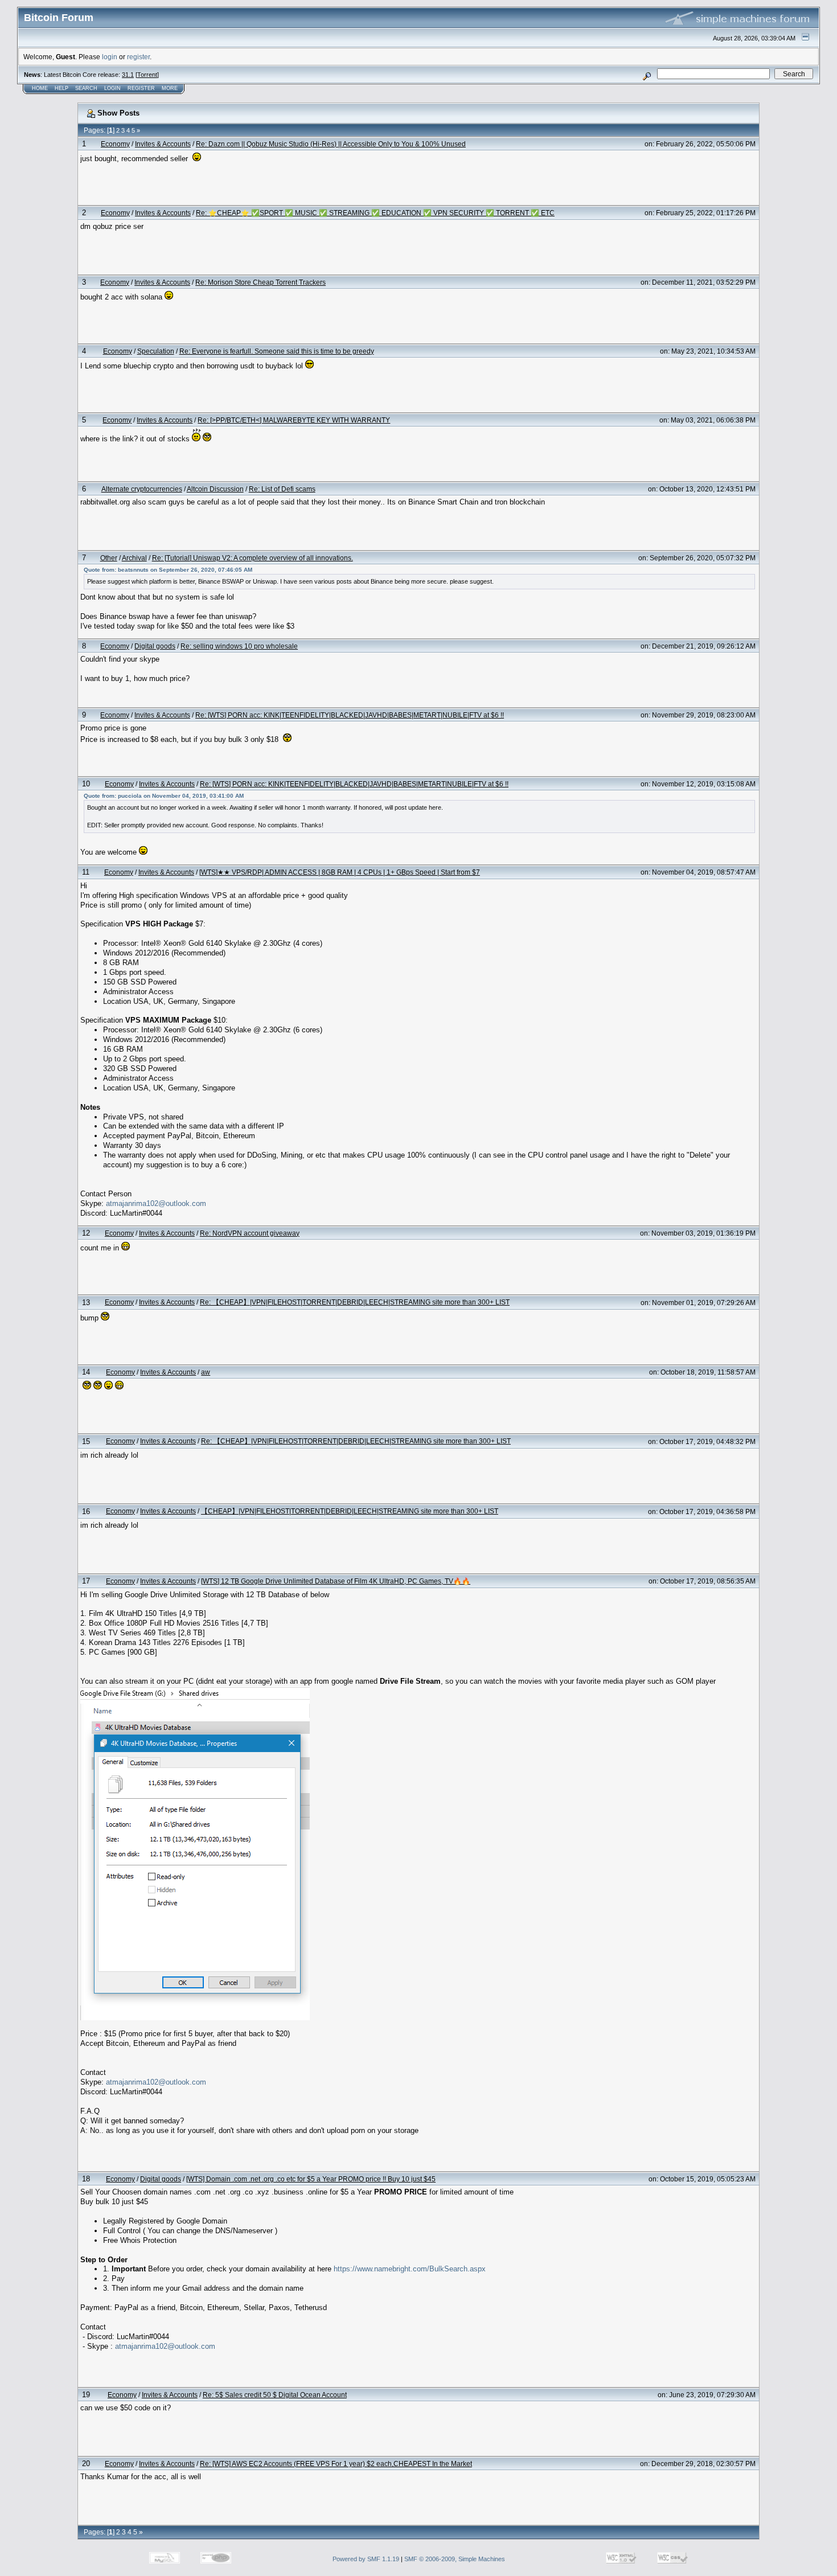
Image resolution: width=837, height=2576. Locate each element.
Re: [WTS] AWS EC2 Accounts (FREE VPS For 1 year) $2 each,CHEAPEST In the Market (336, 2464)
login (110, 57)
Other (109, 558)
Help (61, 88)
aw (206, 1372)
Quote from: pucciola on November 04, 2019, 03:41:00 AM (164, 796)
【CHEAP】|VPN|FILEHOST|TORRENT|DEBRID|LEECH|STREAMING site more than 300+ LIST (350, 1511)
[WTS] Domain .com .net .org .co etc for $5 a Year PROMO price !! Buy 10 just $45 (311, 2179)
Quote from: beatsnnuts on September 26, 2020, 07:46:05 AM (168, 570)
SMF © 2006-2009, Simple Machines (455, 2559)
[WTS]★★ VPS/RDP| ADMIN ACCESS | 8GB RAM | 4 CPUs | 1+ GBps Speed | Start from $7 (340, 872)
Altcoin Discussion (215, 489)
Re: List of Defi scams (282, 489)
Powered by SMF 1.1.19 (366, 2559)
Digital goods (155, 646)
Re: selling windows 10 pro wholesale (239, 646)
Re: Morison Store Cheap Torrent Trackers (260, 282)
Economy (115, 144)
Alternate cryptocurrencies (142, 489)
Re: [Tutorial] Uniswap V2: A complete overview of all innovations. (253, 558)
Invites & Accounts (163, 144)
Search (86, 88)
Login (112, 88)
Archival (134, 558)
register (138, 57)
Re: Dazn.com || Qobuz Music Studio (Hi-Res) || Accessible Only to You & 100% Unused (331, 144)
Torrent (147, 75)
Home (40, 88)
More (170, 88)
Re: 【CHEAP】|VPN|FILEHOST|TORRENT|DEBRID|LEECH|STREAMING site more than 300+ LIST (355, 1302)
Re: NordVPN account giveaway (250, 1233)
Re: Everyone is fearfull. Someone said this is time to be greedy (277, 351)
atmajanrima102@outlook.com (156, 1203)
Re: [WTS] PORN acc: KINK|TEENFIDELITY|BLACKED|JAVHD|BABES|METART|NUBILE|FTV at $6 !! (350, 715)
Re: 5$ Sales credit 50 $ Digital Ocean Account (275, 2395)
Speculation (156, 351)
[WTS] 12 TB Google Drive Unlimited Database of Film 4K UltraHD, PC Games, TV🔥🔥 (336, 1581)
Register (141, 88)
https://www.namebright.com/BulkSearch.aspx (410, 2269)
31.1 (128, 75)
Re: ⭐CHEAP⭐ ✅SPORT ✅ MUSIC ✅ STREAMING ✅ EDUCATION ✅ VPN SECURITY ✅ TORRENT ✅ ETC (375, 213)
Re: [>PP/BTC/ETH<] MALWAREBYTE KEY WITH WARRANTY (294, 420)
